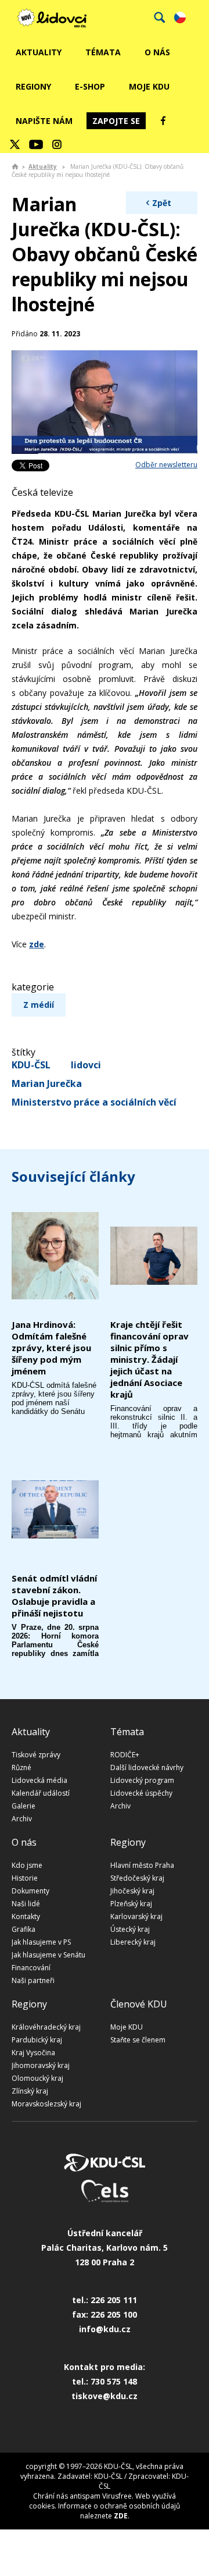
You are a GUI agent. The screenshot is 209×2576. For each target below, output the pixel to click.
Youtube (36, 144)
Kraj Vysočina (33, 2053)
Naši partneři (33, 1980)
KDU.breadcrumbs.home (15, 166)
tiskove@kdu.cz (105, 2396)
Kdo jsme (27, 1865)
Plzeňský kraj (131, 1904)
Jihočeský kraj (132, 1891)
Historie (25, 1878)
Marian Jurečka (47, 1083)
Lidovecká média (39, 1780)
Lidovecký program (142, 1780)
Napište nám (44, 121)
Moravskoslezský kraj (46, 2104)
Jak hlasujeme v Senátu (48, 1955)
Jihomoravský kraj (41, 2065)
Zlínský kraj (30, 2091)
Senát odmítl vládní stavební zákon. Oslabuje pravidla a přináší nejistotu (54, 1596)
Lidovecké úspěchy (141, 1793)
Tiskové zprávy (36, 1755)
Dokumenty (30, 1891)
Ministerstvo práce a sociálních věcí (94, 1102)
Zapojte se (116, 121)
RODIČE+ (125, 1755)
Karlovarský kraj (136, 1916)
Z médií (39, 1005)
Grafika (24, 1929)
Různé (21, 1767)
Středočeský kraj (137, 1878)
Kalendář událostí (41, 1793)
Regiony (33, 86)
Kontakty (26, 1916)
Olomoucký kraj (37, 2078)
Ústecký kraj (130, 1929)
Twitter (15, 144)
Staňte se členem (138, 2040)
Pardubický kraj (37, 2040)
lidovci (86, 1065)
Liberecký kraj (133, 1942)
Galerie (24, 1806)
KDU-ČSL (31, 1065)
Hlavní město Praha (142, 1865)
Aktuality (39, 52)
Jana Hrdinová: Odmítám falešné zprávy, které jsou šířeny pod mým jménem (51, 1348)
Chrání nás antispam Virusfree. (83, 2496)
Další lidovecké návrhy (147, 1767)
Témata (103, 52)
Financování (31, 1968)
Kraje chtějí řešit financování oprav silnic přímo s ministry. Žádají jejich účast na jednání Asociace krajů (149, 1359)
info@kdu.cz (105, 2329)
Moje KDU (149, 86)
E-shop (90, 86)
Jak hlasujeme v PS (41, 1942)
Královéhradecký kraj (46, 2027)
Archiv (22, 1819)
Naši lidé (26, 1904)
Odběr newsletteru (166, 465)
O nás (157, 52)
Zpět (162, 203)
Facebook (163, 120)
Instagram (57, 144)
